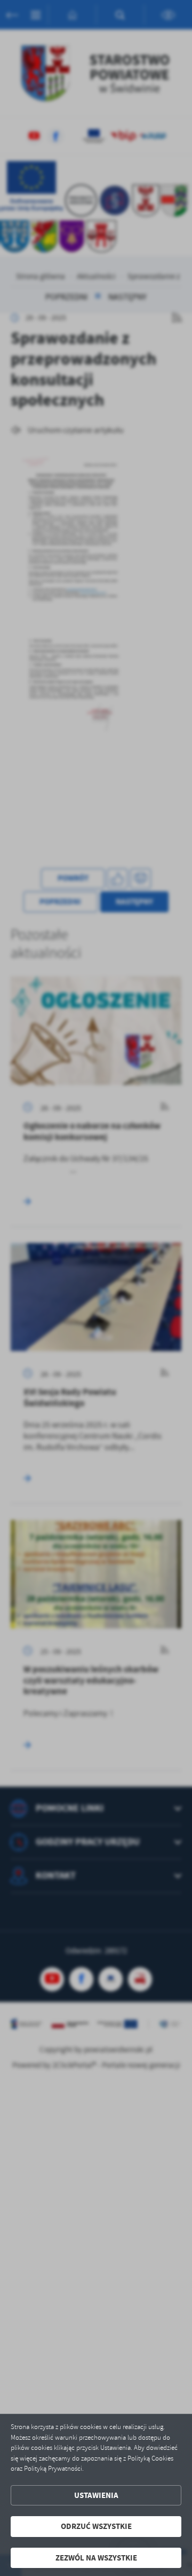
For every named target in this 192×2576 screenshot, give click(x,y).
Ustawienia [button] (96, 2495)
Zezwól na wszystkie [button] (96, 2558)
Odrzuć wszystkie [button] (96, 2526)
